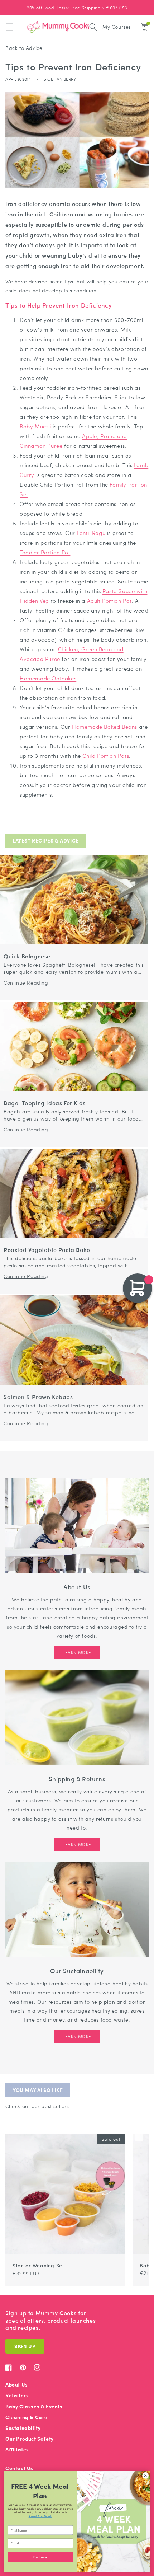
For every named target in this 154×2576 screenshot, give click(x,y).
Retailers (17, 2395)
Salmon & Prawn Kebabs (38, 1397)
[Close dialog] (145, 2476)
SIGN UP (25, 2346)
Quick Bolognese (27, 956)
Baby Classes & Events (34, 2406)
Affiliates (17, 2450)
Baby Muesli (35, 426)
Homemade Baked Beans (105, 727)
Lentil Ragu (91, 533)
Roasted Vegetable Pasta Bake (47, 1250)
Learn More (77, 1652)
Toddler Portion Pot (45, 552)
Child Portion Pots (106, 756)
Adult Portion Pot (109, 601)
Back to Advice (24, 48)
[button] (10, 27)
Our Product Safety (30, 2439)
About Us (17, 2385)
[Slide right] (139, 2130)
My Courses (117, 27)
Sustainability (23, 2428)
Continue (40, 2557)
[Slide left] (130, 2130)
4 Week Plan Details (40, 2516)
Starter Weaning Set (38, 2265)
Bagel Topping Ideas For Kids (45, 1103)
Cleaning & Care (27, 2417)
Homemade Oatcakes (48, 678)
